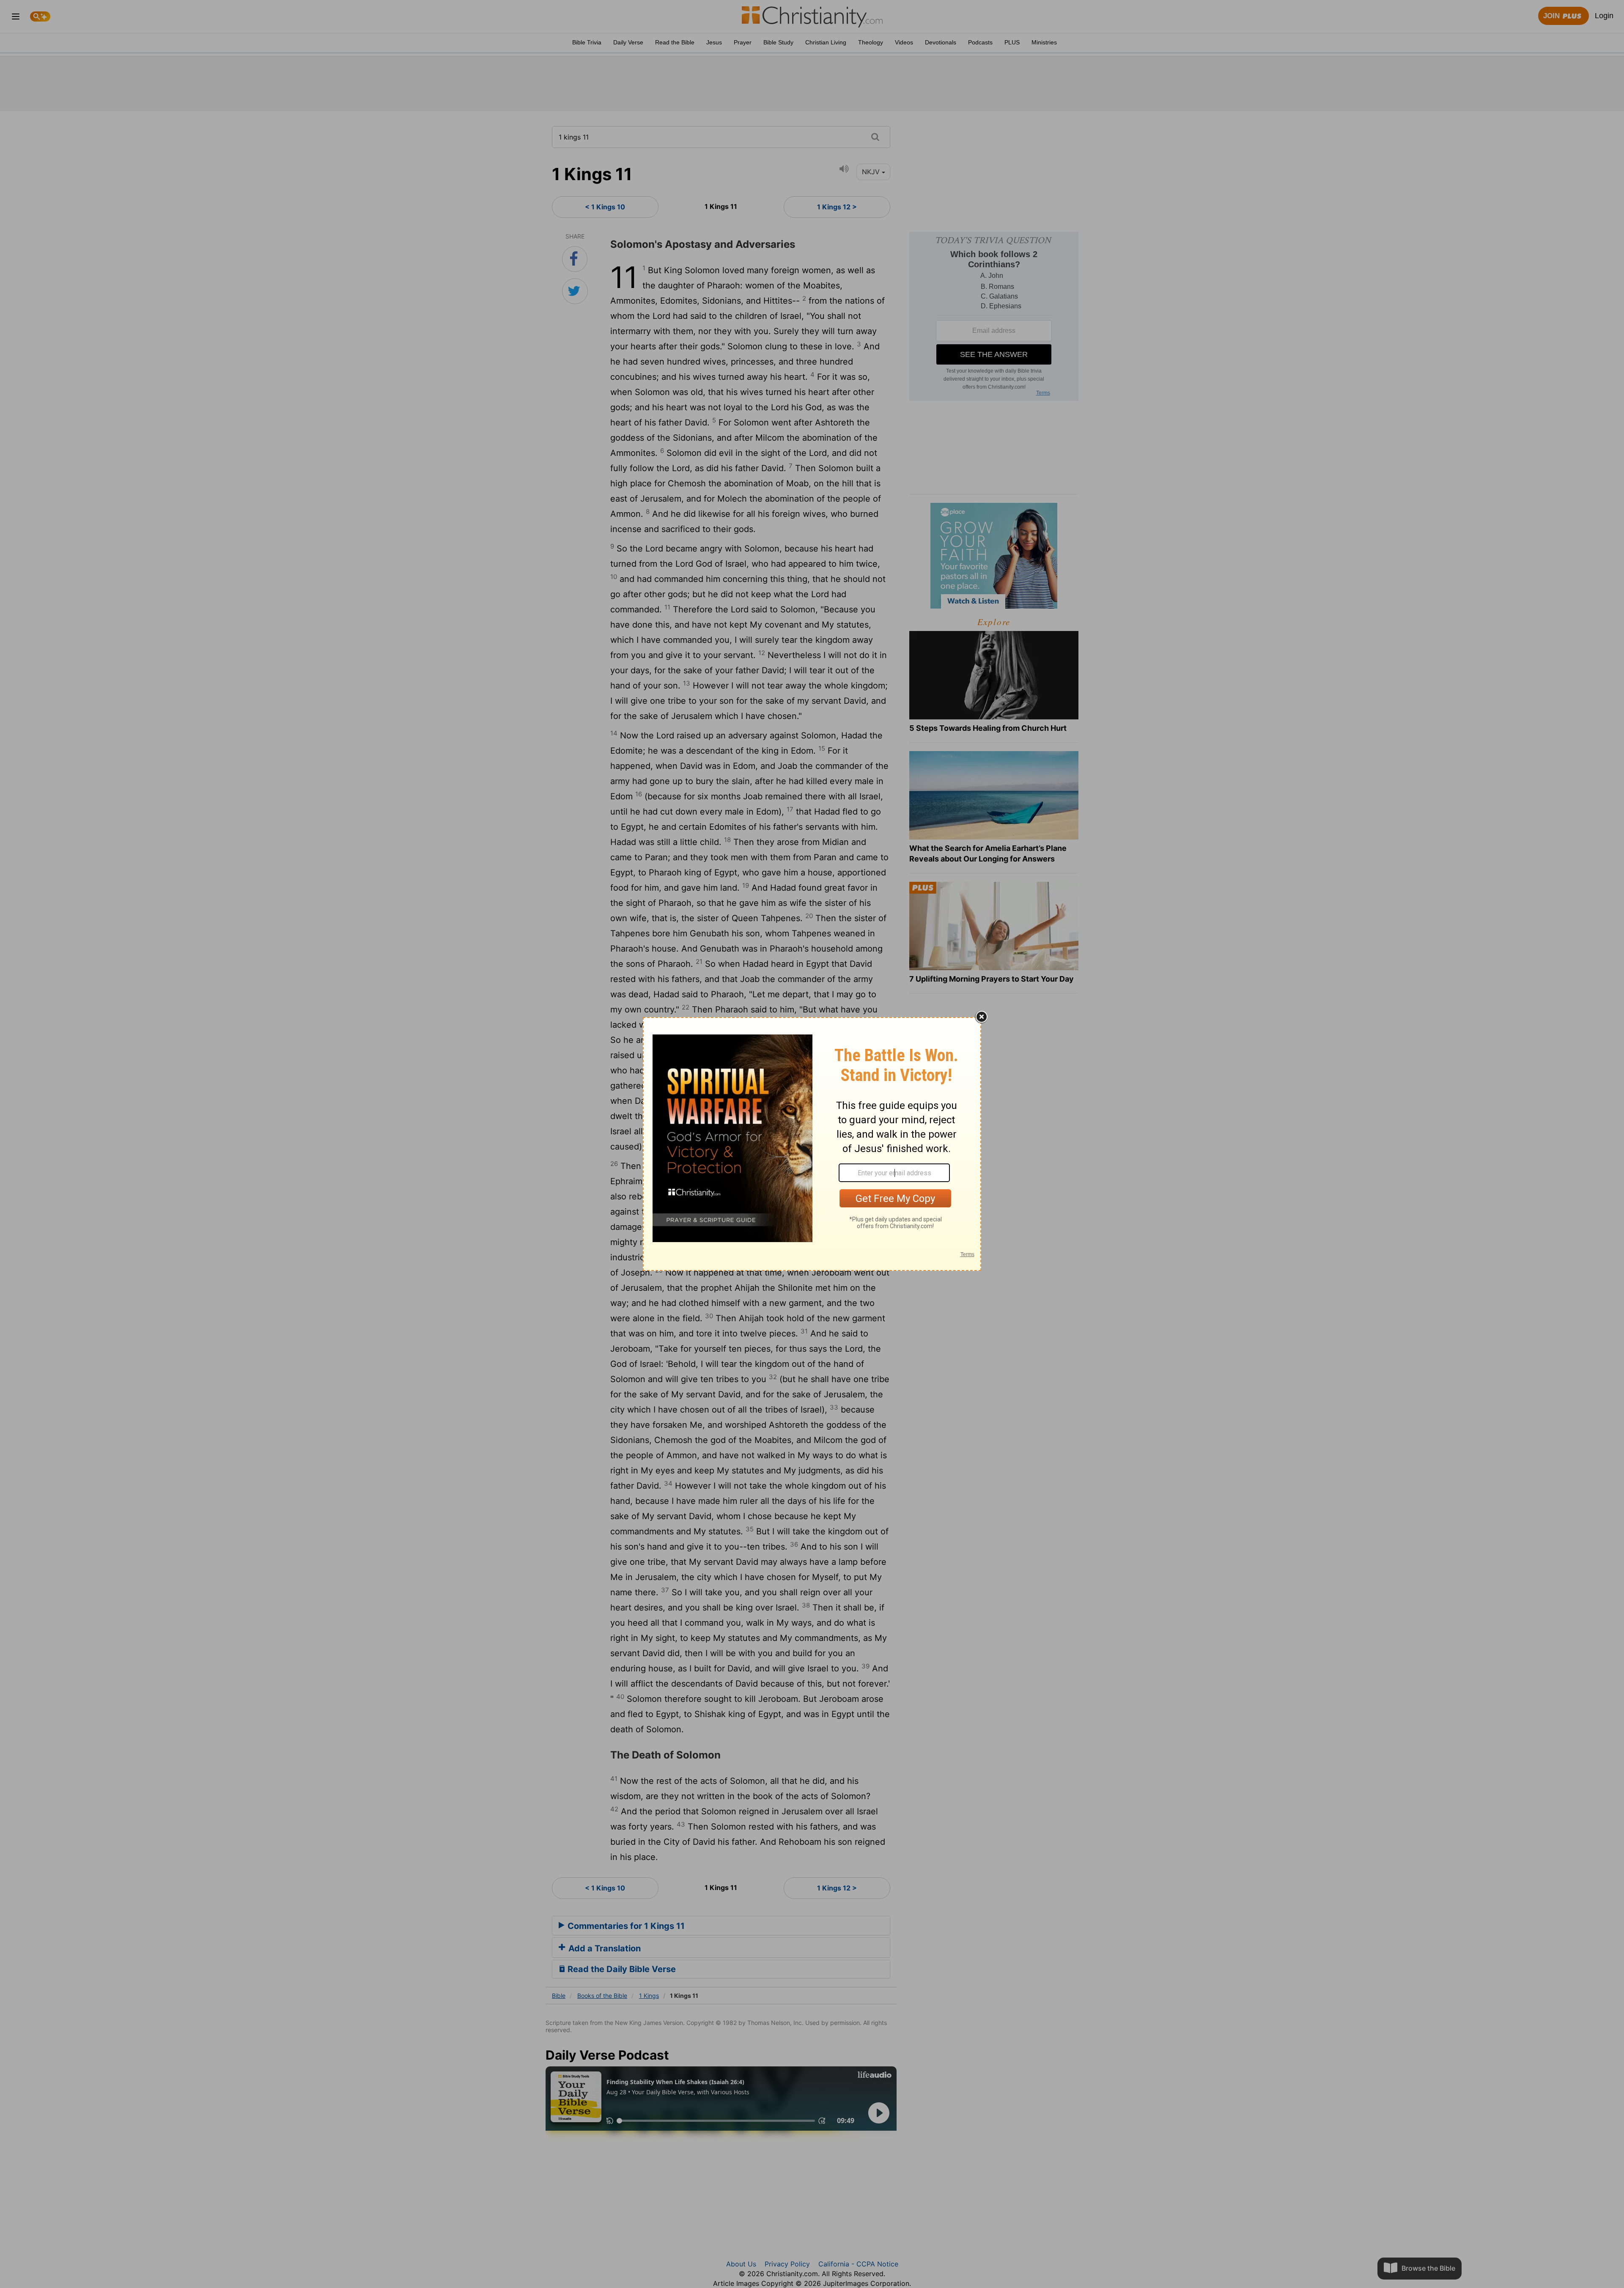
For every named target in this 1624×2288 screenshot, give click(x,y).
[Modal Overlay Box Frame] (812, 1144)
